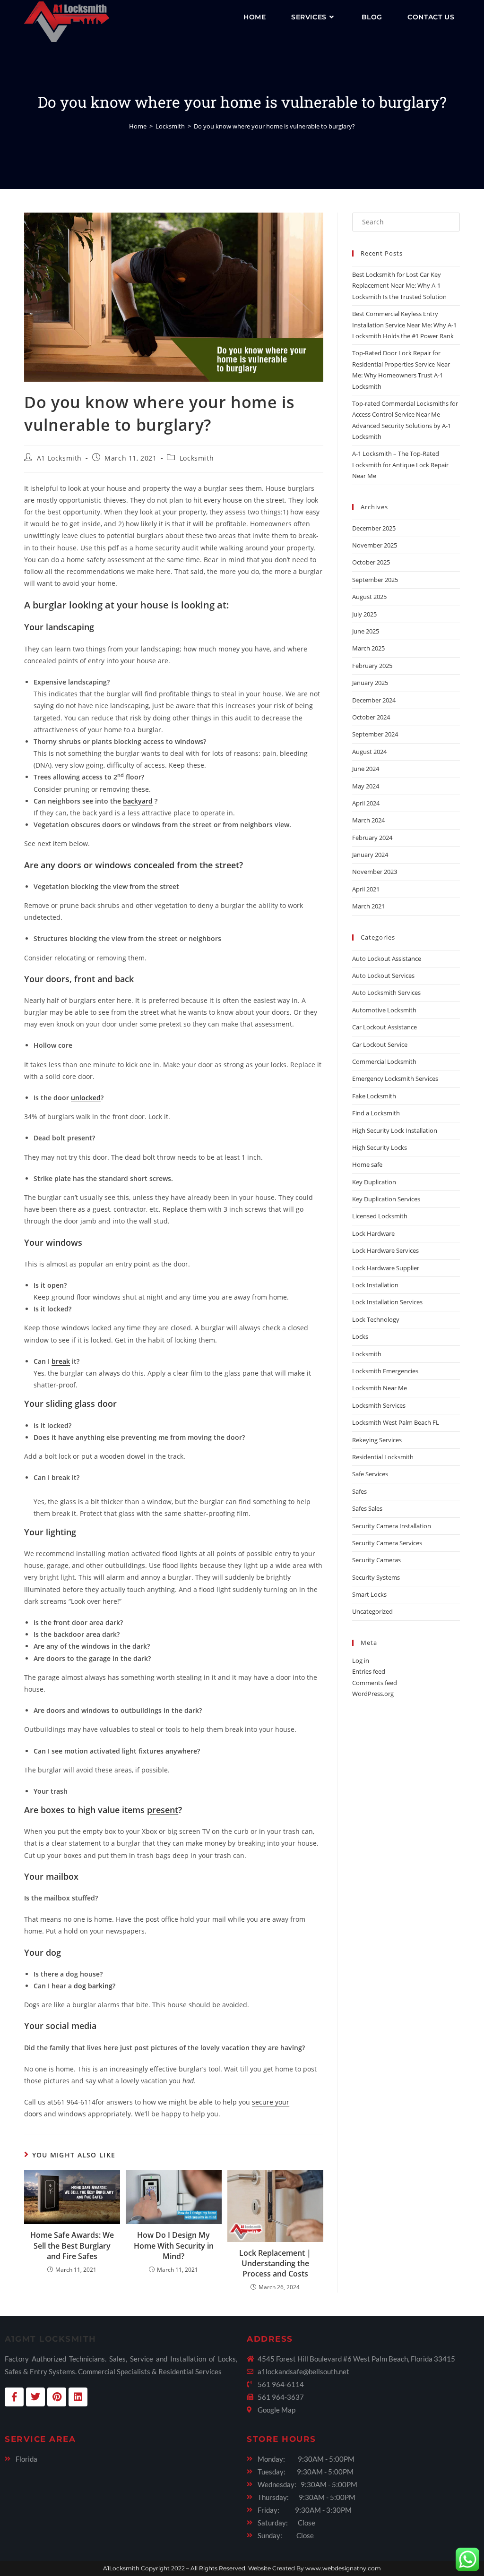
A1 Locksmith (59, 458)
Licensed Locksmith (380, 1216)
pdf (113, 548)
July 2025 (364, 614)
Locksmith (197, 458)
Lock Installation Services (387, 1302)
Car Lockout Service (380, 1044)
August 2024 (369, 752)
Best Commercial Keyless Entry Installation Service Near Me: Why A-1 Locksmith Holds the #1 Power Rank (404, 325)
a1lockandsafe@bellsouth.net (303, 2371)
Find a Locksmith (376, 1113)
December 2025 (374, 528)
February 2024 (372, 838)
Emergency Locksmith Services (395, 1078)
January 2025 (370, 683)
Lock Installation (375, 1285)
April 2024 (366, 803)
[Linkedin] (78, 2397)
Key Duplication (374, 1182)
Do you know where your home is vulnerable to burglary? (274, 126)
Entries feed (369, 1671)
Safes (359, 1491)
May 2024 (366, 786)
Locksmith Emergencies (385, 1371)
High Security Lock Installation (395, 1130)
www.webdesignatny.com (343, 2568)
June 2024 (366, 769)
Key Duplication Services (386, 1199)
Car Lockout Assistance (385, 1027)
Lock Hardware (373, 1233)
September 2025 (375, 580)
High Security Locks (380, 1147)
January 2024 (370, 855)
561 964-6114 (281, 2384)
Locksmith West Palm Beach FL (396, 1422)
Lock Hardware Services (385, 1250)
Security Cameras (376, 1560)
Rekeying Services (377, 1440)
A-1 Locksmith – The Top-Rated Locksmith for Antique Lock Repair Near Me (400, 465)
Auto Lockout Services (383, 976)
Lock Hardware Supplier (386, 1268)
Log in (361, 1660)
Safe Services (370, 1474)
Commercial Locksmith (384, 1061)
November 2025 (375, 545)
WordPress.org (373, 1694)
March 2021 (368, 906)
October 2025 (371, 562)
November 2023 (375, 872)
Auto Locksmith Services (386, 993)
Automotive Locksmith (384, 1010)
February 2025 (372, 666)
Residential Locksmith (383, 1457)
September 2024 (375, 734)
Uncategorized (372, 1611)
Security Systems (376, 1577)
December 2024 (374, 700)
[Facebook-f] (14, 2397)
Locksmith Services (379, 1405)
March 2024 (368, 820)
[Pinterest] (57, 2397)
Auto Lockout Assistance (387, 959)
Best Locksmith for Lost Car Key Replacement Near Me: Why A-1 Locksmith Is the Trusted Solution (399, 286)
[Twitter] (35, 2397)
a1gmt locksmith (51, 2339)
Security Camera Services (387, 1543)
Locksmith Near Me (380, 1388)
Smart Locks (369, 1594)
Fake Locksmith (374, 1096)
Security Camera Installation (392, 1526)
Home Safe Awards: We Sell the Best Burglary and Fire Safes (72, 2246)
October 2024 (371, 717)
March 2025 (368, 648)
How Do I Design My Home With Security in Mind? (174, 2246)
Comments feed (375, 1683)
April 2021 (366, 889)
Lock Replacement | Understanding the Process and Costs (275, 2264)
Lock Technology (376, 1319)
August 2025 (369, 597)
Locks (360, 1336)
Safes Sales (367, 1508)
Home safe (367, 1164)
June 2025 (366, 631)
